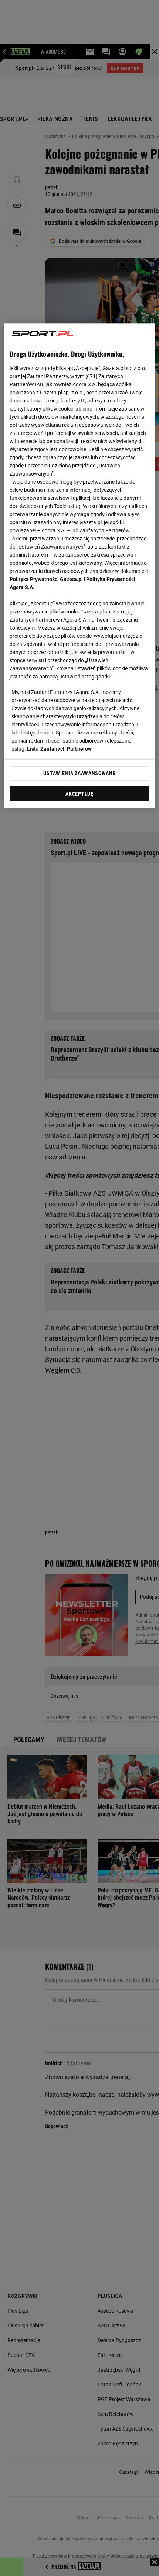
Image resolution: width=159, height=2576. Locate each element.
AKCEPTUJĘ (79, 794)
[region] (80, 566)
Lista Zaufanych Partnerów (60, 749)
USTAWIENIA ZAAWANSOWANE (79, 774)
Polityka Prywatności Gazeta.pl (46, 580)
